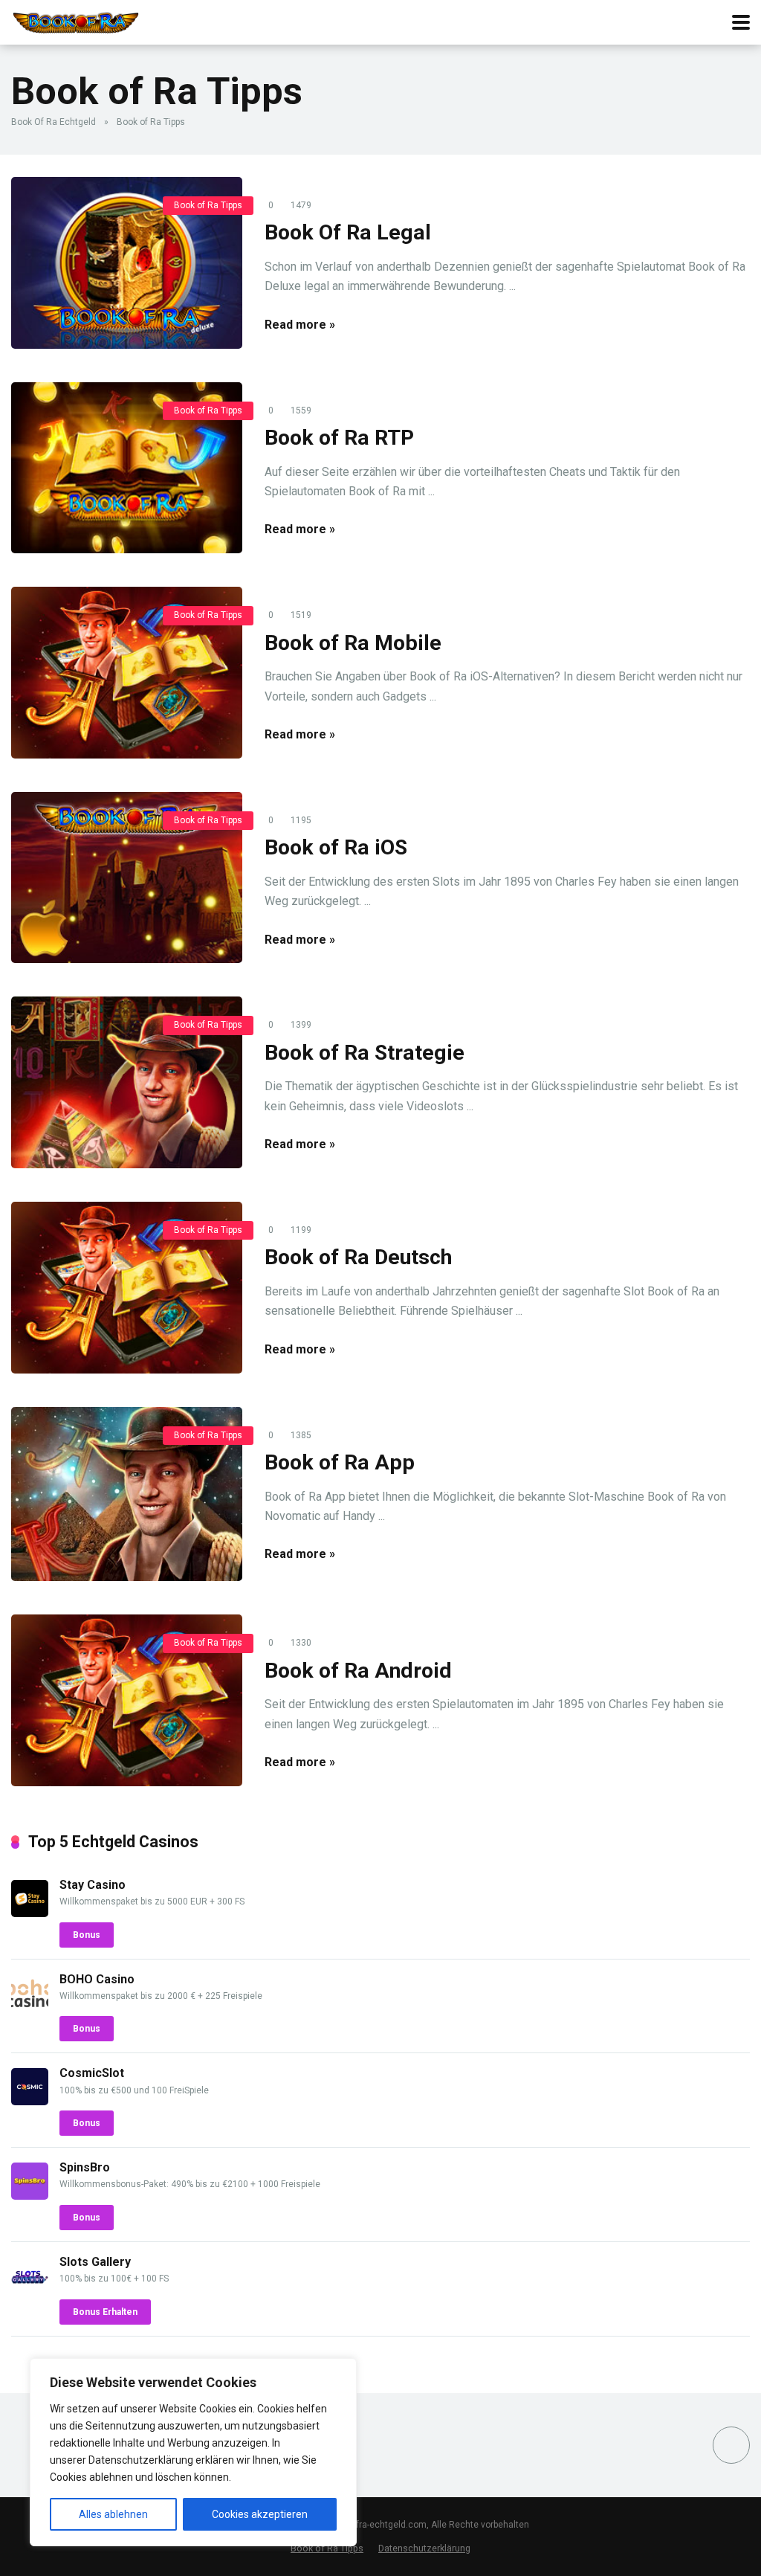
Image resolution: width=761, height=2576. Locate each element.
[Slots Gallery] (30, 2290)
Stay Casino (93, 1885)
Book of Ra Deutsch (358, 1257)
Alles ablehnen (113, 2514)
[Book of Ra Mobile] (127, 673)
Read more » (300, 325)
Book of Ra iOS (336, 847)
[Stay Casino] (30, 1913)
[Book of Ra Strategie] (127, 1082)
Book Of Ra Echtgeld (54, 122)
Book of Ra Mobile (353, 643)
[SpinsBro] (30, 2196)
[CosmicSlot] (30, 2101)
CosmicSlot (92, 2073)
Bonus (87, 1935)
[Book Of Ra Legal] (127, 263)
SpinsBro (85, 2167)
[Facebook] (731, 2445)
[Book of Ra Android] (127, 1700)
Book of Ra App (340, 1462)
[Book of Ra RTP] (127, 468)
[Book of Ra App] (127, 1494)
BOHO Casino (97, 1979)
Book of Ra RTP (339, 438)
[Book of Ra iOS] (127, 878)
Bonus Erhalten (105, 2312)
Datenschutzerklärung (424, 2548)
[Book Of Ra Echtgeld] (76, 20)
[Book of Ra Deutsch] (127, 1288)
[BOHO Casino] (30, 2007)
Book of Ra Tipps (208, 205)
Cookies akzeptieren (260, 2514)
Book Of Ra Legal (348, 232)
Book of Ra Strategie (365, 1053)
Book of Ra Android (358, 1671)
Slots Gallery (95, 2262)
